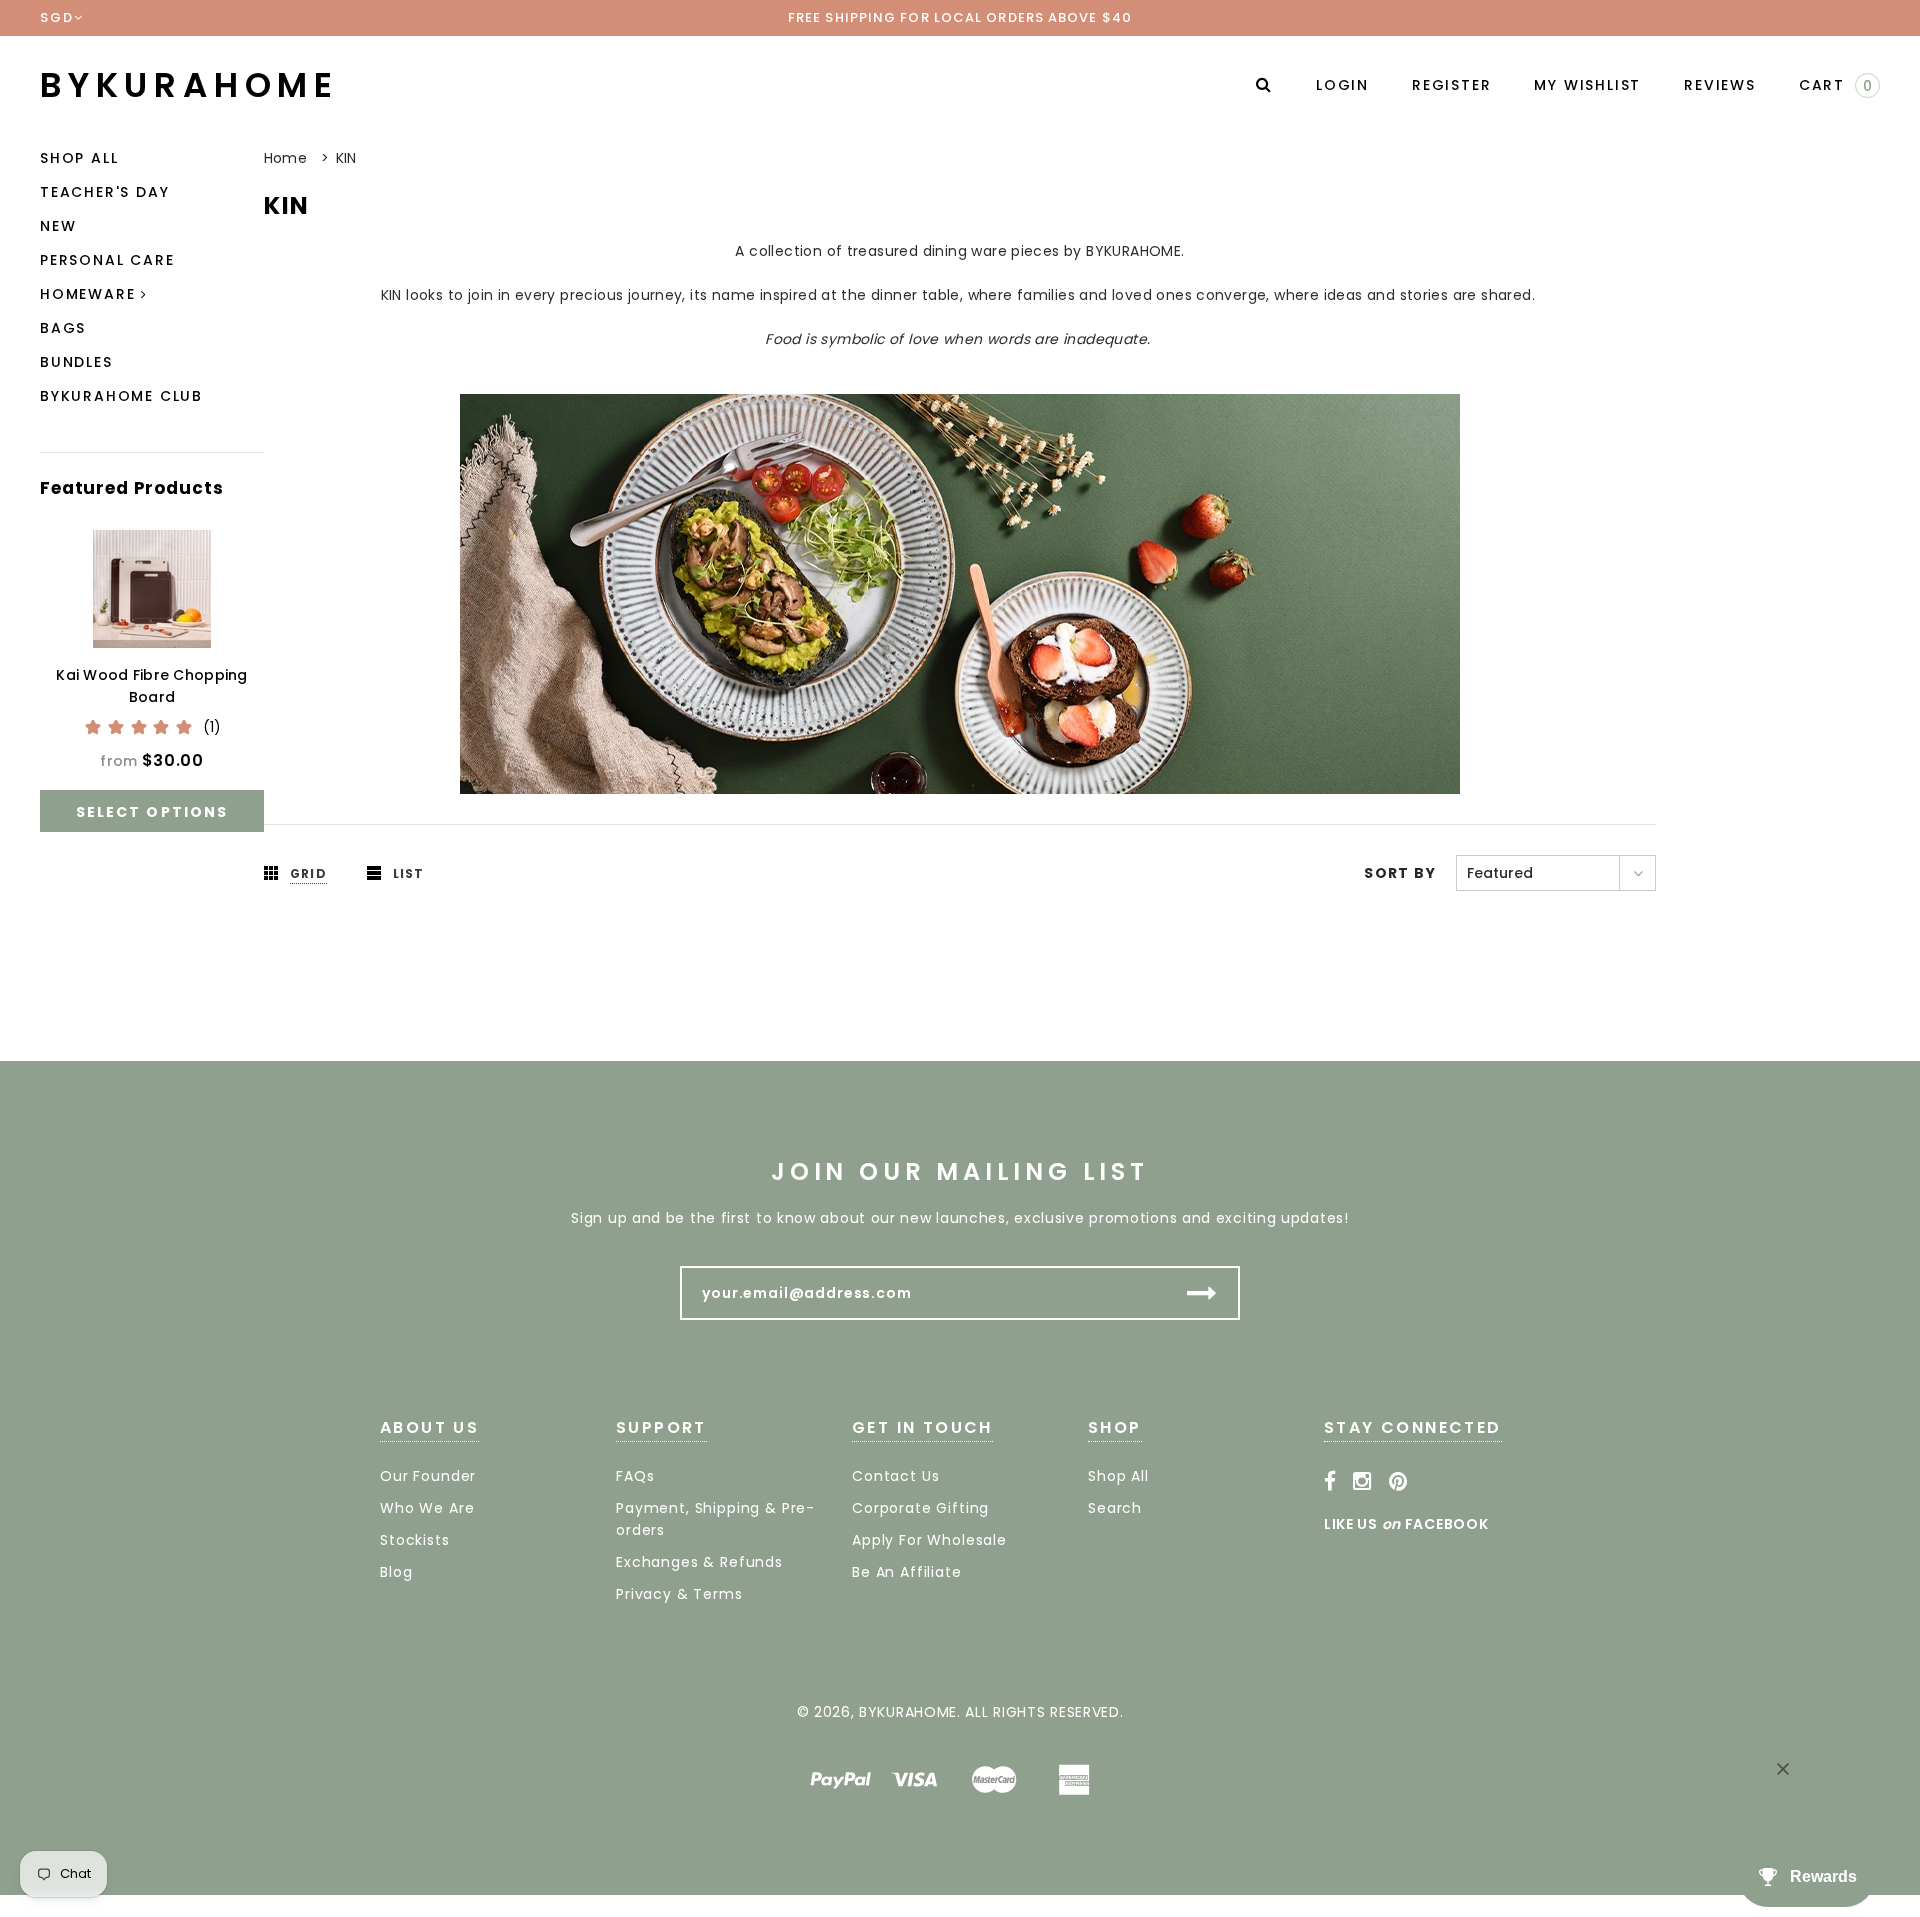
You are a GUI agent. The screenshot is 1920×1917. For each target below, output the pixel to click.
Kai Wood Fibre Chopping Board (151, 686)
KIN (346, 158)
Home (285, 158)
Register (1451, 85)
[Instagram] (1362, 1482)
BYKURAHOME (189, 85)
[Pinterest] (1398, 1482)
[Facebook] (1330, 1482)
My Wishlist (1587, 85)
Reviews (1720, 85)
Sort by (1400, 873)
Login (1342, 85)
